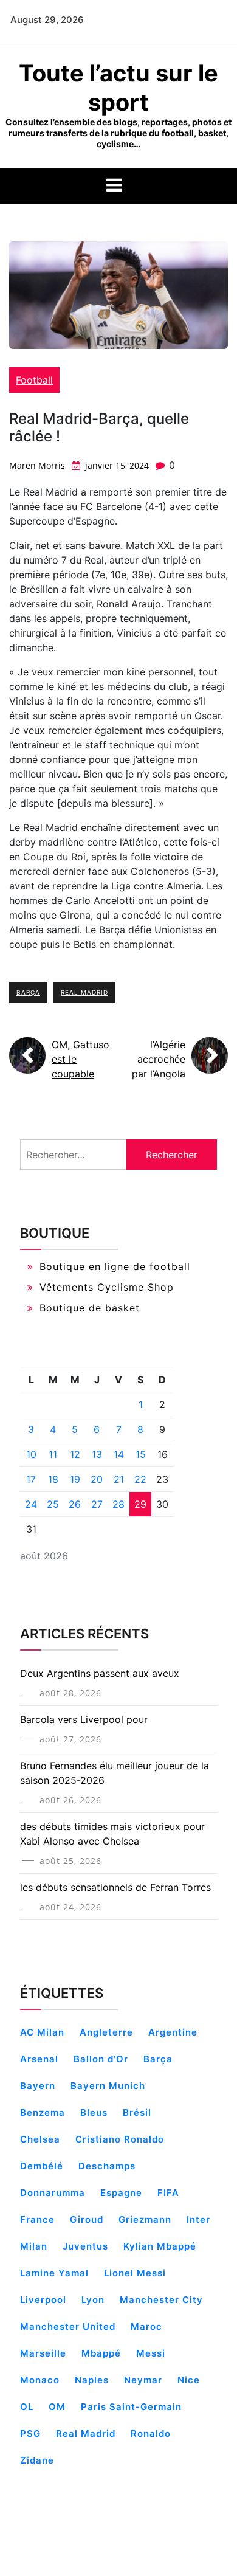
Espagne (121, 2193)
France (37, 2219)
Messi (151, 2353)
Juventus (85, 2246)
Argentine (173, 2032)
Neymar (143, 2380)
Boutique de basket (90, 1308)
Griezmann (145, 2219)
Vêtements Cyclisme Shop (107, 1287)
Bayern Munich (108, 2086)
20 (97, 1479)
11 (53, 1454)
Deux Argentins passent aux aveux (100, 1673)
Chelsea (40, 2139)
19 (75, 1479)
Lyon (93, 2300)
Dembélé (42, 2166)
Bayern (38, 2086)
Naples (92, 2380)
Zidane (37, 2460)
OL (27, 2407)
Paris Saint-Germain (131, 2407)
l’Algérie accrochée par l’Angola (159, 1059)
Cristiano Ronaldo (120, 2139)
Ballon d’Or (101, 2059)
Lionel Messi (135, 2273)
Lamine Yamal (54, 2273)
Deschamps (107, 2166)
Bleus (94, 2112)
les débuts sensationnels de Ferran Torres (115, 1887)
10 (31, 1454)
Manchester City (161, 2300)
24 (31, 1504)
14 (119, 1454)
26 (75, 1504)
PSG (30, 2433)
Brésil (137, 2112)
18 (53, 1479)
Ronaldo (151, 2433)
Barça (28, 992)
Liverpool (43, 2300)
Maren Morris (37, 465)
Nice (189, 2380)
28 (118, 1504)
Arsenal (39, 2059)
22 (140, 1479)
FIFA (168, 2193)
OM (57, 2407)
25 (53, 1504)
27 (97, 1504)
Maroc (146, 2326)
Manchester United (68, 2326)
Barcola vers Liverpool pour (84, 1719)
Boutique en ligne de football (115, 1266)
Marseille (43, 2353)
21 (119, 1479)
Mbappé (101, 2353)
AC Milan (42, 2032)
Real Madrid (84, 992)
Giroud (87, 2219)
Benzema (43, 2112)
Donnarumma (53, 2193)
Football (34, 380)
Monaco (40, 2380)
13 (97, 1454)
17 (31, 1479)
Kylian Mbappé (160, 2246)
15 (141, 1454)
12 (75, 1454)
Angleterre (106, 2032)
